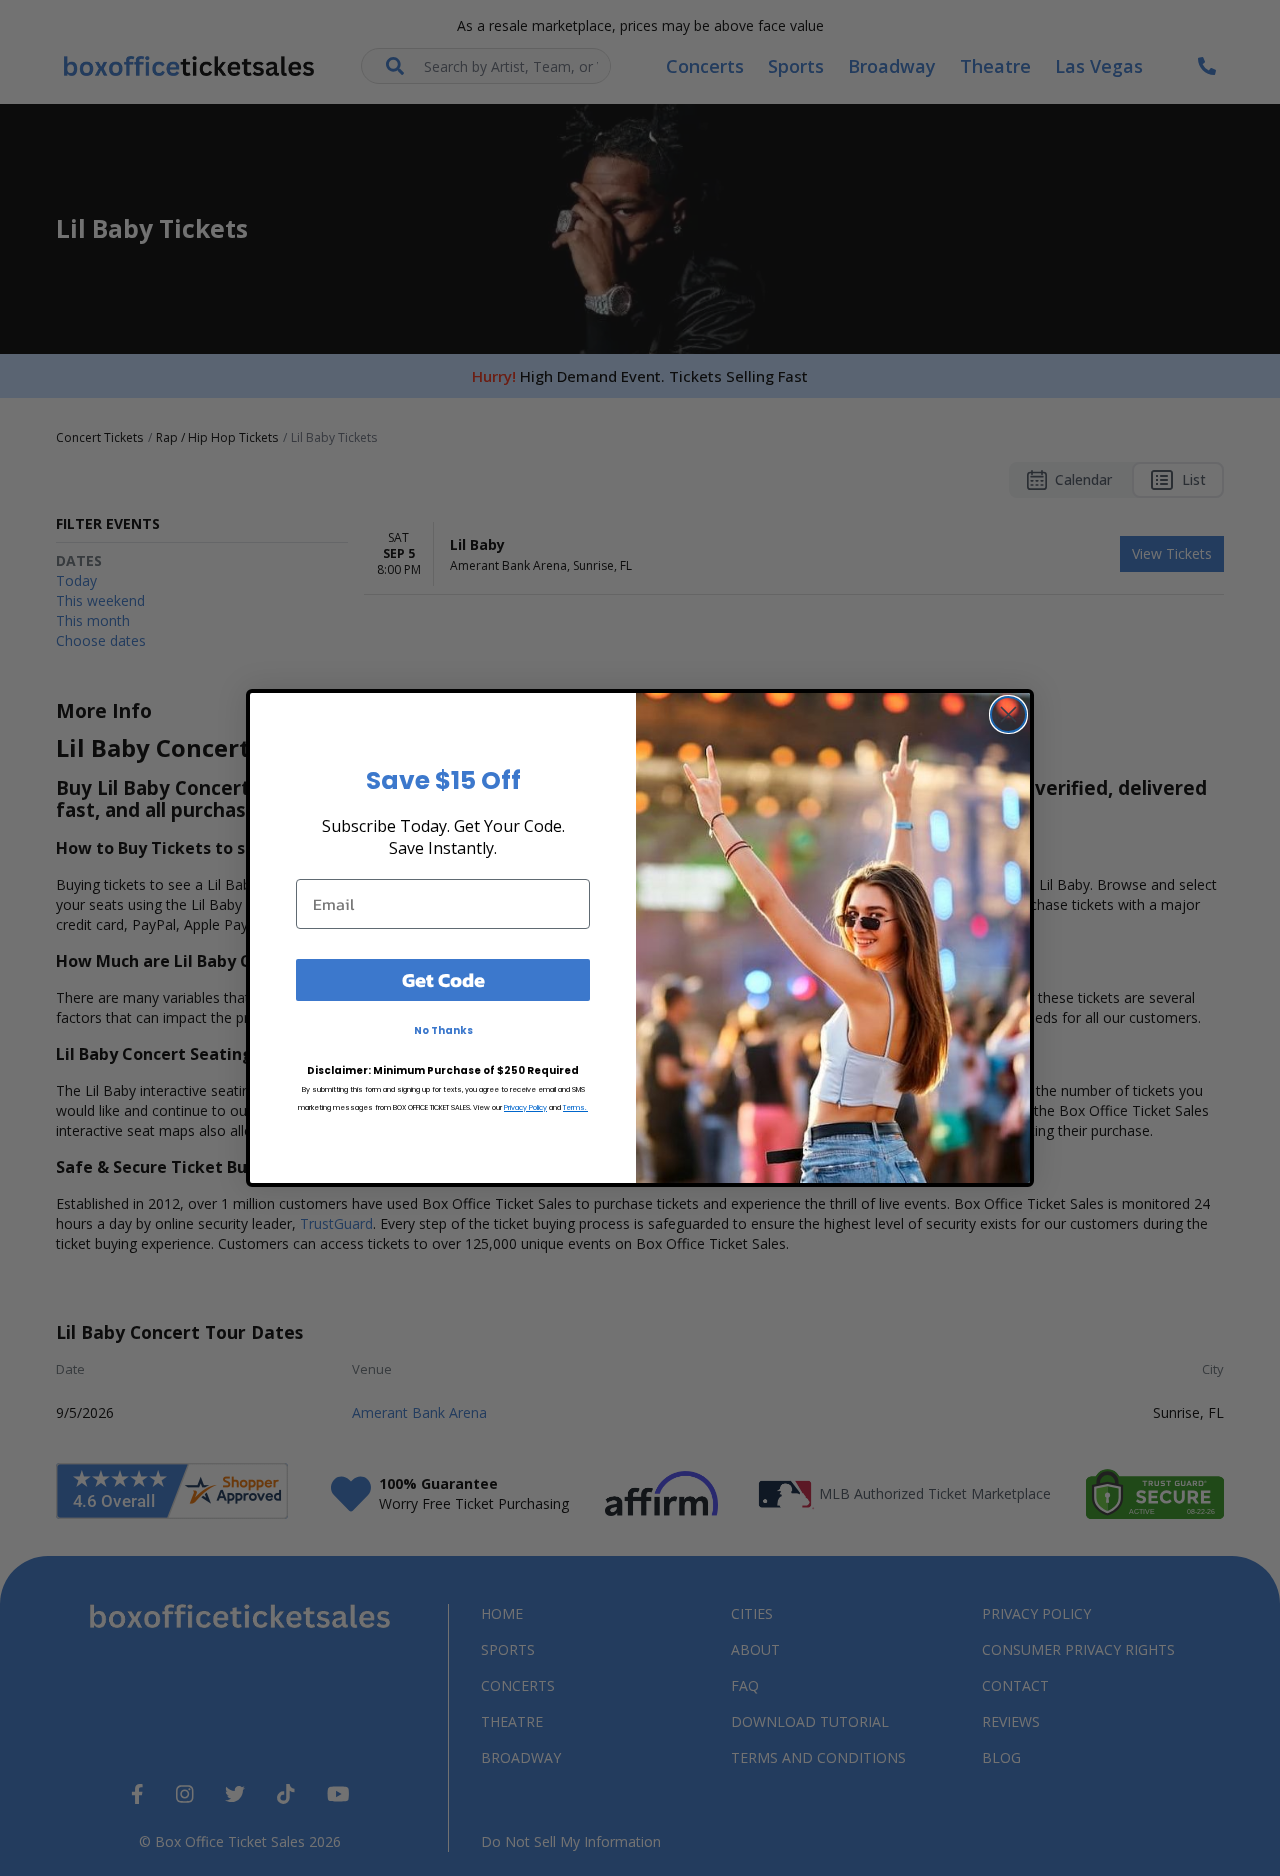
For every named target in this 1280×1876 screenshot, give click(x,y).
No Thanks (443, 1030)
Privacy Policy (525, 1107)
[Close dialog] (1008, 714)
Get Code (443, 980)
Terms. (575, 1107)
